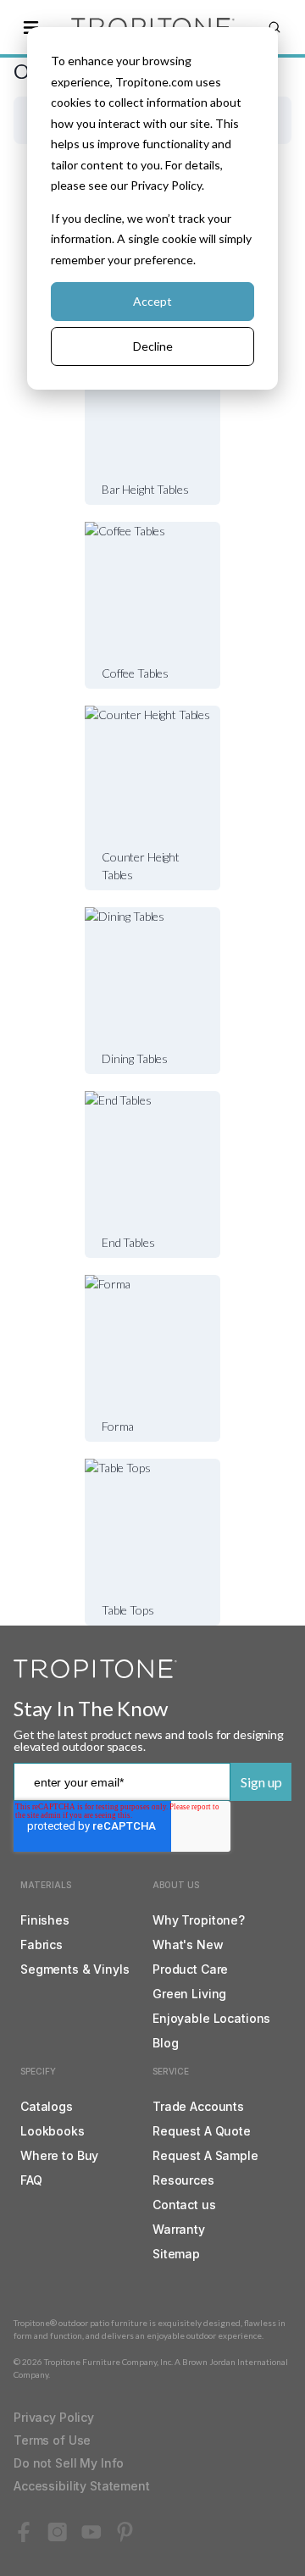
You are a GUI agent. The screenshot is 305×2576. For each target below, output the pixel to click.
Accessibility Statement (82, 2486)
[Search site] (274, 27)
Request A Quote (202, 2131)
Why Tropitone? (199, 1920)
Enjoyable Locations (211, 2018)
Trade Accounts (198, 2106)
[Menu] (30, 27)
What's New (188, 1944)
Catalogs (47, 2106)
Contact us (184, 2205)
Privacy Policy (54, 2417)
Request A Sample (205, 2155)
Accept (152, 301)
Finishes (45, 1920)
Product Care (190, 1969)
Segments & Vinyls (75, 1969)
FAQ (31, 2180)
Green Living (189, 1994)
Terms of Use (52, 2440)
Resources (183, 2180)
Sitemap (176, 2254)
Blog (165, 2043)
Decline (153, 346)
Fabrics (42, 1944)
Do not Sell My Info (69, 2463)
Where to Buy (59, 2155)
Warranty (179, 2229)
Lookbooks (53, 2131)
